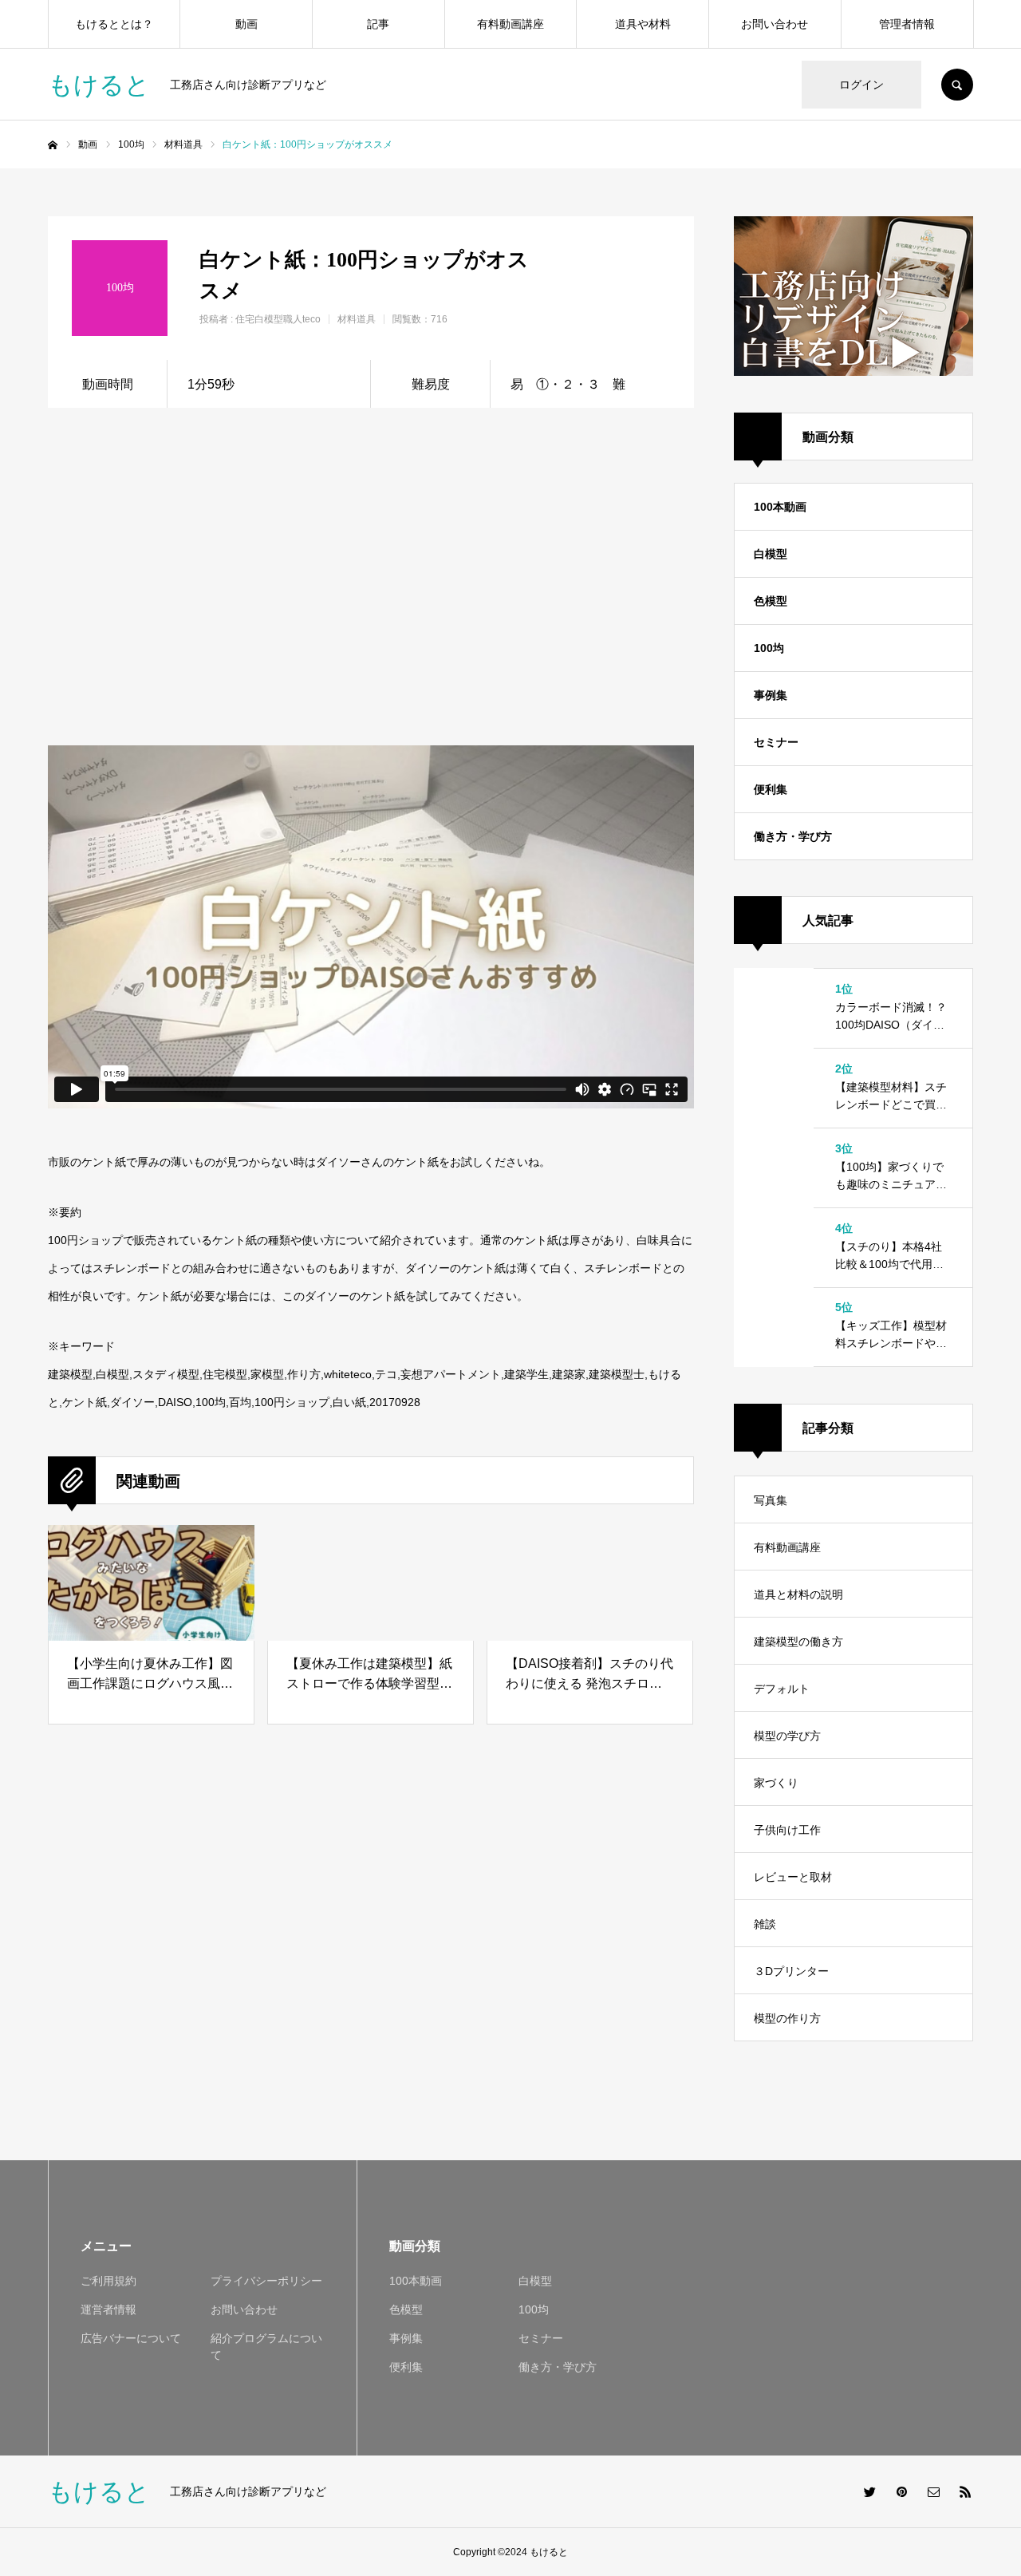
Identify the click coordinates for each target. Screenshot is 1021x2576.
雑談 (765, 1924)
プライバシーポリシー (266, 2281)
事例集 (771, 695)
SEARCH (957, 85)
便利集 (771, 789)
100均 (769, 648)
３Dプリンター (791, 1971)
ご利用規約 (108, 2281)
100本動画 (780, 507)
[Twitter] (869, 2491)
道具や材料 (643, 24)
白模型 (771, 554)
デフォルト (782, 1689)
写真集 (771, 1500)
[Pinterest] (901, 2491)
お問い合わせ (775, 24)
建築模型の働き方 (798, 1642)
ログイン (861, 85)
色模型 (771, 601)
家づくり (776, 1783)
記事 (378, 24)
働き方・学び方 (793, 836)
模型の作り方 (787, 2018)
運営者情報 (108, 2309)
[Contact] (933, 2491)
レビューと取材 (793, 1877)
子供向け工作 (787, 1830)
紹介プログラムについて (266, 2347)
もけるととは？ (114, 24)
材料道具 (357, 319)
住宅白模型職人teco (278, 319)
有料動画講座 (510, 24)
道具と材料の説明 (798, 1594)
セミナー (776, 742)
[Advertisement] (516, 551)
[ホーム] (53, 145)
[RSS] (965, 2491)
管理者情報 (907, 24)
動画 (246, 24)
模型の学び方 (787, 1736)
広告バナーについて (131, 2338)
